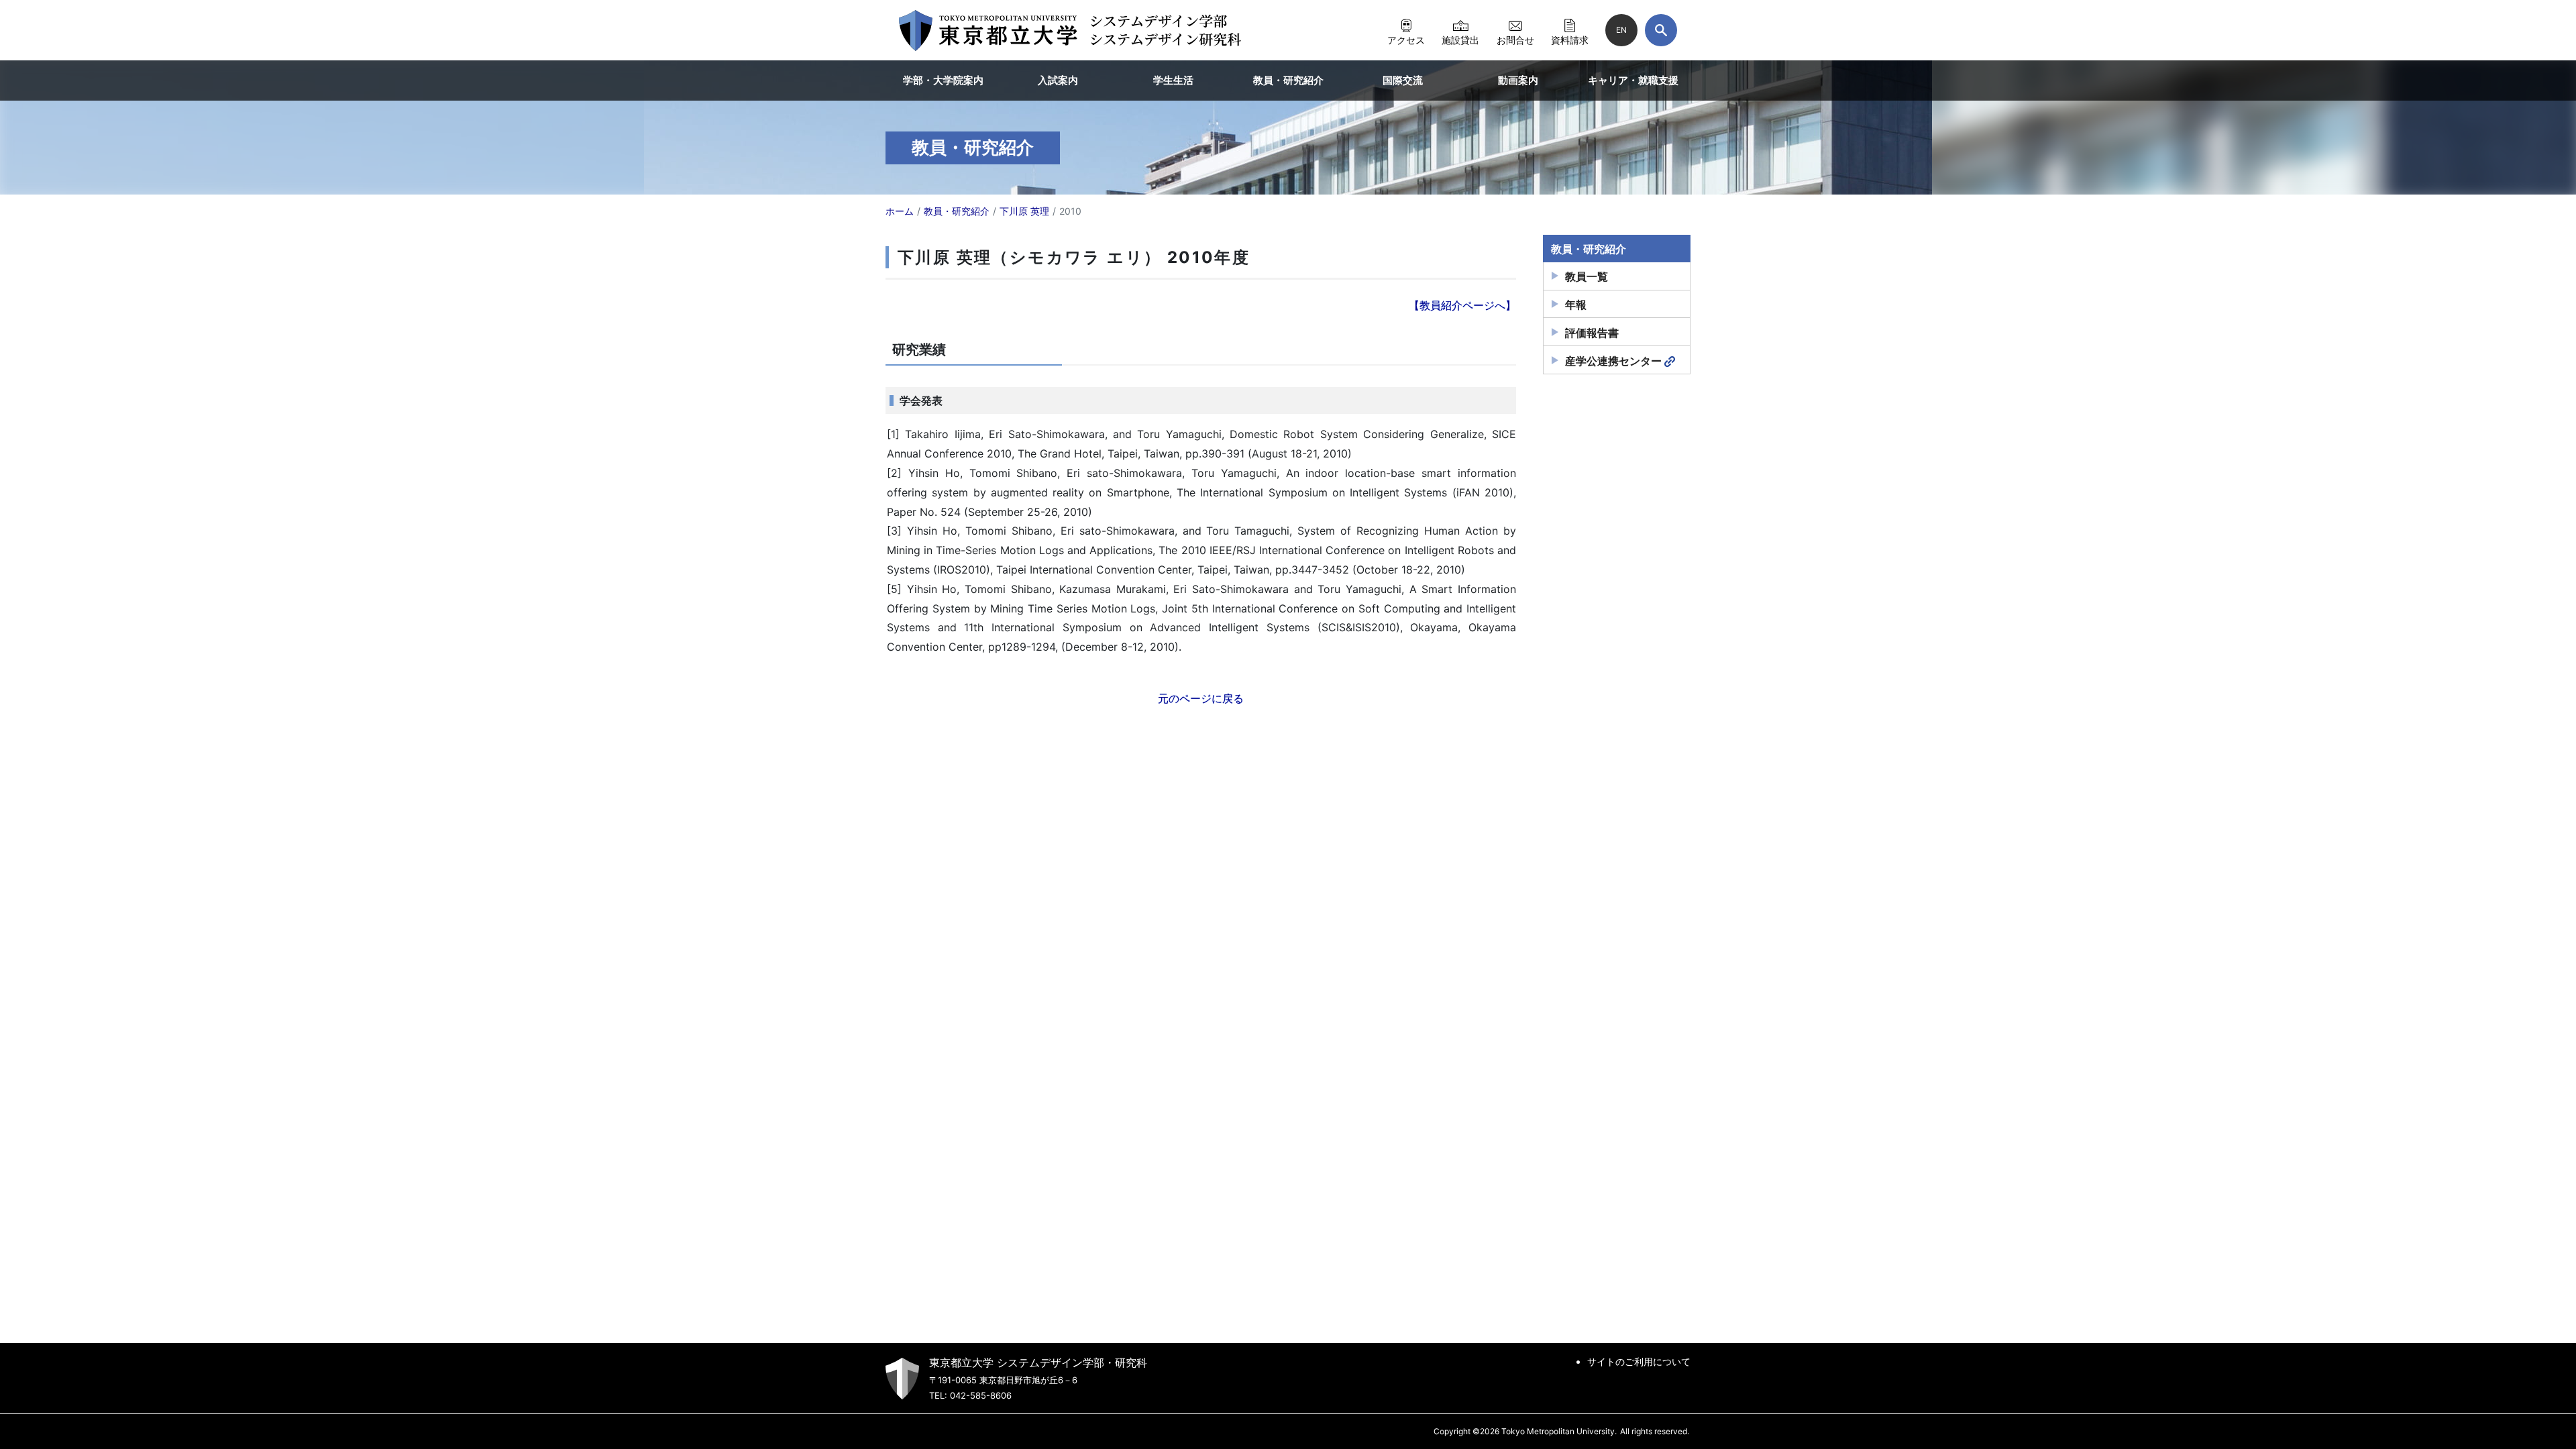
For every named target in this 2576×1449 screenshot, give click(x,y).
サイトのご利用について (1639, 1361)
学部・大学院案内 (943, 80)
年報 (1576, 305)
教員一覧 (1587, 276)
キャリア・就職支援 (1633, 80)
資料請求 (1570, 40)
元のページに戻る (1201, 698)
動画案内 (1518, 80)
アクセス (1406, 40)
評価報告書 (1592, 333)
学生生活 (1173, 80)
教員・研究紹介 (1288, 80)
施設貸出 (1460, 40)
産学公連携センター (1613, 361)
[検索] (1661, 30)
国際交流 (1403, 80)
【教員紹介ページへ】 (1462, 305)
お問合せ (1515, 40)
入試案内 (1058, 80)
